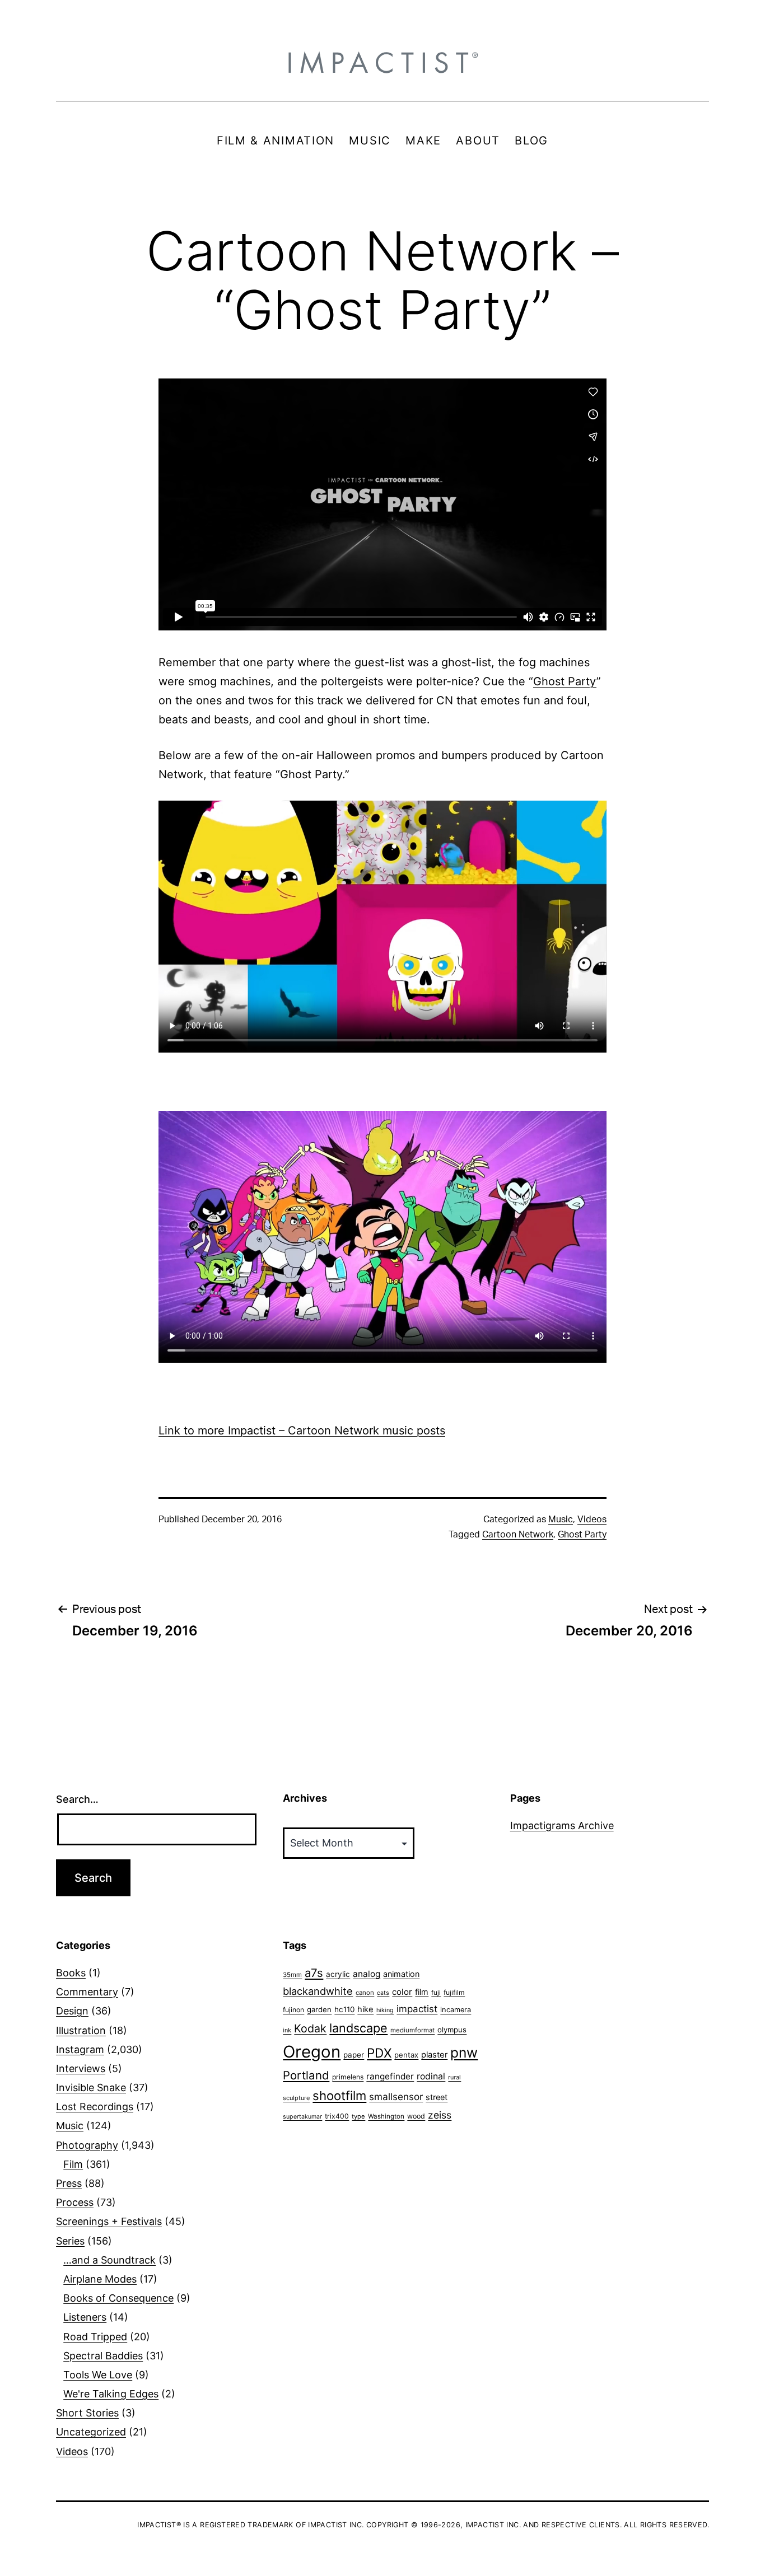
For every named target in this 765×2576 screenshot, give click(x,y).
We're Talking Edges (111, 2394)
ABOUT (478, 141)
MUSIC (370, 141)
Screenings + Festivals (109, 2221)
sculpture (296, 2098)
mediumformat (412, 2030)
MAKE (423, 141)
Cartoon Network (518, 1535)
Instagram (80, 2049)
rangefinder (390, 2076)
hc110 (344, 2009)
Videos (592, 1520)
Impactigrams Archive (562, 1825)
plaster (434, 2055)
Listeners (85, 2317)
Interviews (81, 2068)
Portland (306, 2075)
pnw (464, 2053)
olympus (452, 2030)
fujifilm (454, 1992)
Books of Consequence (118, 2298)
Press (69, 2183)
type (358, 2116)
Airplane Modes (100, 2279)
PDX (379, 2053)
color (402, 1992)
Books (71, 1973)
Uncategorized (91, 2432)
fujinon (293, 2010)
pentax (406, 2055)
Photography (87, 2145)
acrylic (338, 1974)
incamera (456, 2010)
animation (401, 1974)
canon (365, 1993)
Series (70, 2241)
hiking (385, 2010)
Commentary (87, 1992)
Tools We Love (98, 2375)
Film (73, 2164)
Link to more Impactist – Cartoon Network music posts (302, 1430)
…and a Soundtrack (109, 2260)
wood (416, 2116)
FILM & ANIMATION (276, 141)
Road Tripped (95, 2337)
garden (319, 2009)
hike (365, 2009)
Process (75, 2202)
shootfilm (339, 2096)
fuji (436, 1992)
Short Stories (87, 2413)
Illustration (81, 2030)
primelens (348, 2077)
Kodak (310, 2028)
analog (367, 1974)
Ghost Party (565, 681)
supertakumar (302, 2117)
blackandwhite (318, 1991)
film (422, 1992)
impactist (417, 2009)
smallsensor (396, 2096)
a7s (314, 1973)
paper (354, 2055)
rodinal (431, 2076)
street (437, 2097)
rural (454, 2077)
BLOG (531, 141)
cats (383, 1993)
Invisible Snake (91, 2088)
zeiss (440, 2115)
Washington (386, 2116)
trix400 (337, 2116)
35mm (292, 1975)
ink (287, 2030)
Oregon (312, 2052)
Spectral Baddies (103, 2356)
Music (561, 1520)
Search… (77, 1799)
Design (72, 2011)
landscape (358, 2028)
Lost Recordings (95, 2107)
